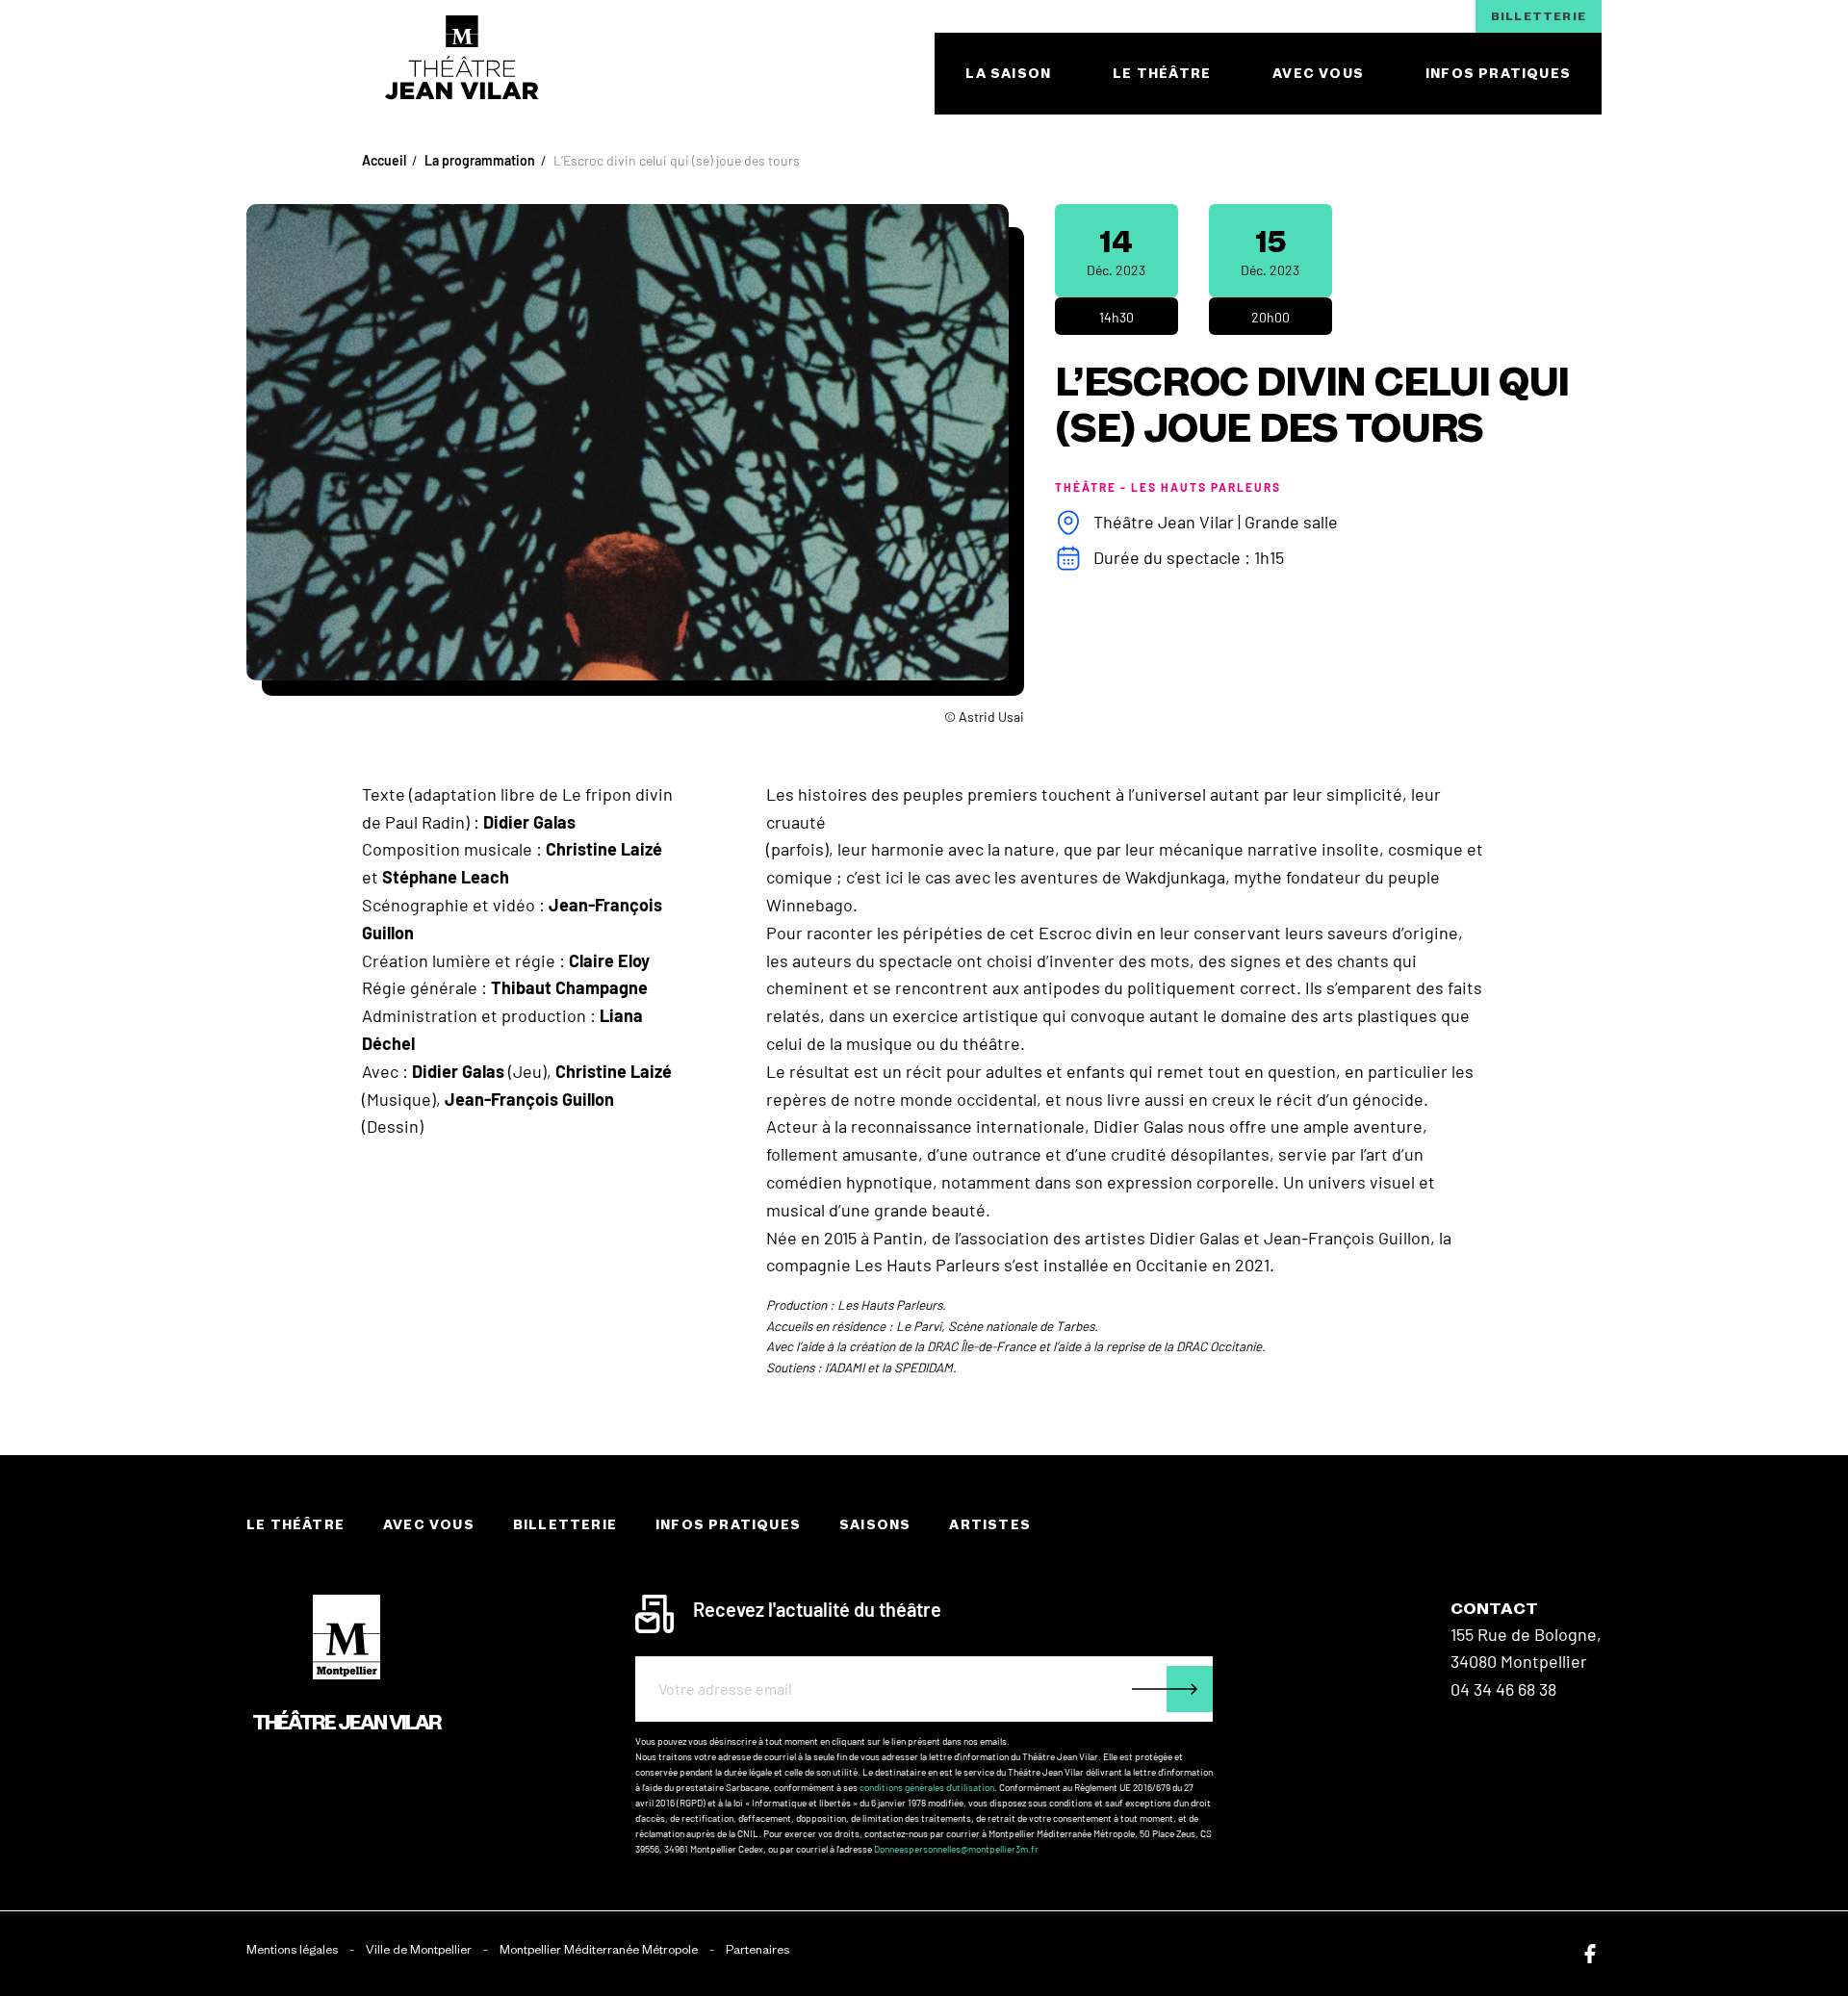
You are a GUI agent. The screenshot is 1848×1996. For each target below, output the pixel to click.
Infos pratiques (728, 1525)
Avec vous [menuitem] (1318, 74)
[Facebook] (1590, 1954)
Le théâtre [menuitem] (1162, 74)
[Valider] (1172, 1689)
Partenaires (757, 1949)
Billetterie (1539, 16)
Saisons (875, 1525)
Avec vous (429, 1525)
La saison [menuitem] (1008, 74)
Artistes (990, 1525)
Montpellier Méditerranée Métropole (599, 1949)
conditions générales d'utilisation (927, 1787)
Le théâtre (295, 1525)
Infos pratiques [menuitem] (1498, 74)
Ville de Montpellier (419, 1949)
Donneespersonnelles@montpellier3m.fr (956, 1849)
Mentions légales (292, 1949)
